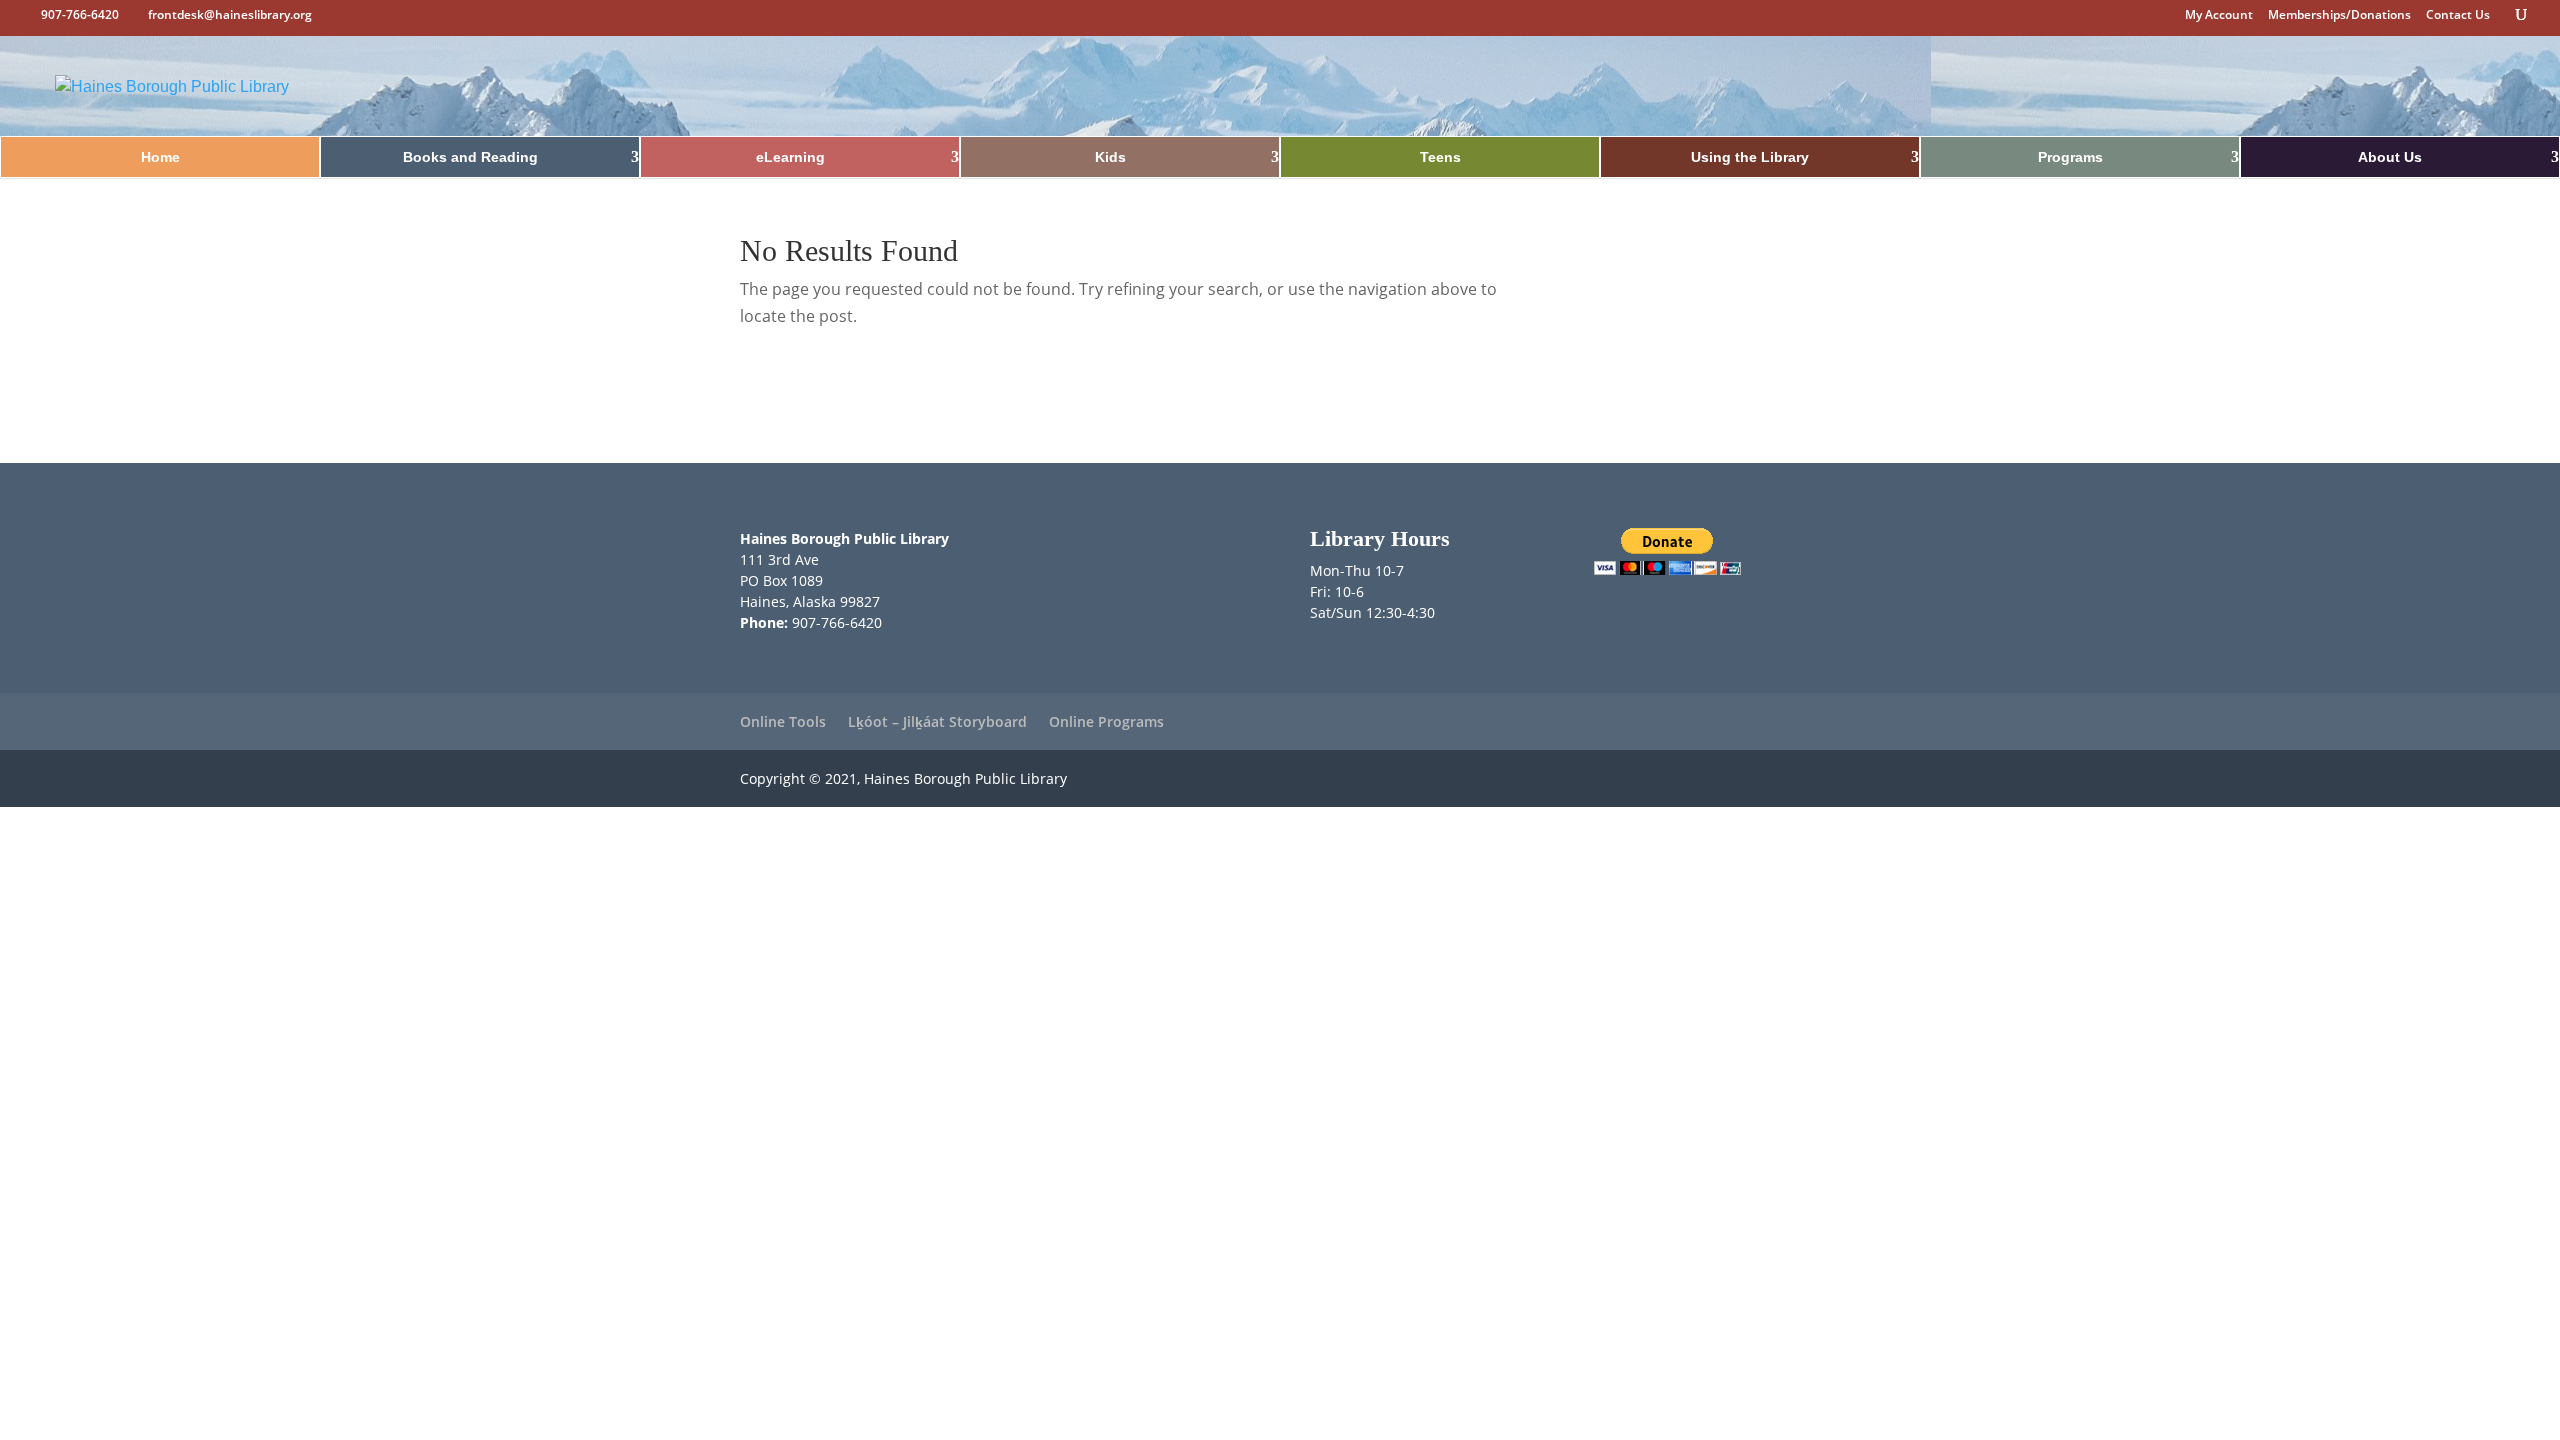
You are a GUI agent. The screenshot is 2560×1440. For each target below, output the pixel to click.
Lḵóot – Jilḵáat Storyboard (937, 721)
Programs (2070, 157)
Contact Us (2458, 16)
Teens (1440, 157)
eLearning (790, 157)
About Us (2390, 157)
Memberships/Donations (2339, 16)
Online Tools (783, 721)
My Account (2219, 16)
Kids (1110, 157)
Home (160, 157)
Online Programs (1106, 721)
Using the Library (1750, 157)
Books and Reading (470, 157)
